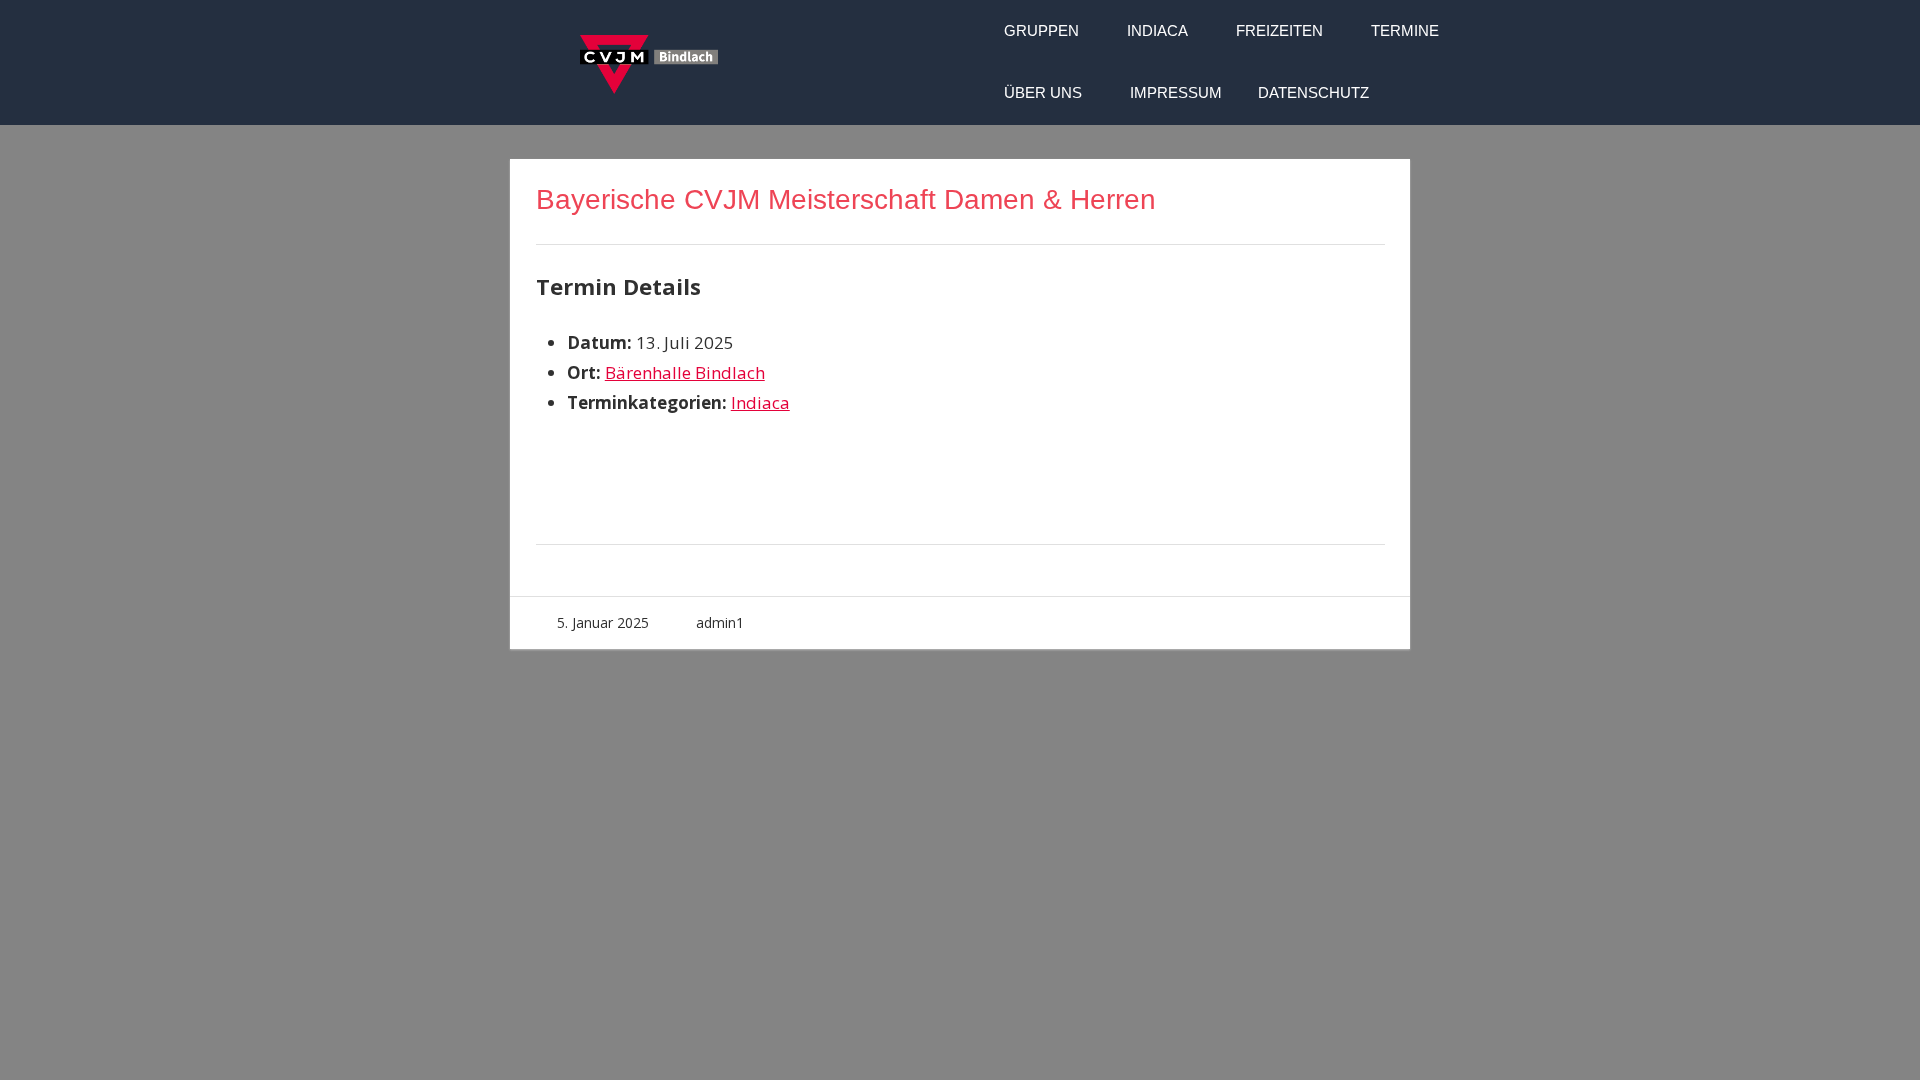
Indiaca (1157, 30)
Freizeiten (1279, 30)
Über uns (1043, 92)
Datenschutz (1313, 92)
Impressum (1176, 92)
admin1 (720, 622)
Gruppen (1041, 30)
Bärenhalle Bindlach (685, 372)
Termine (1405, 30)
